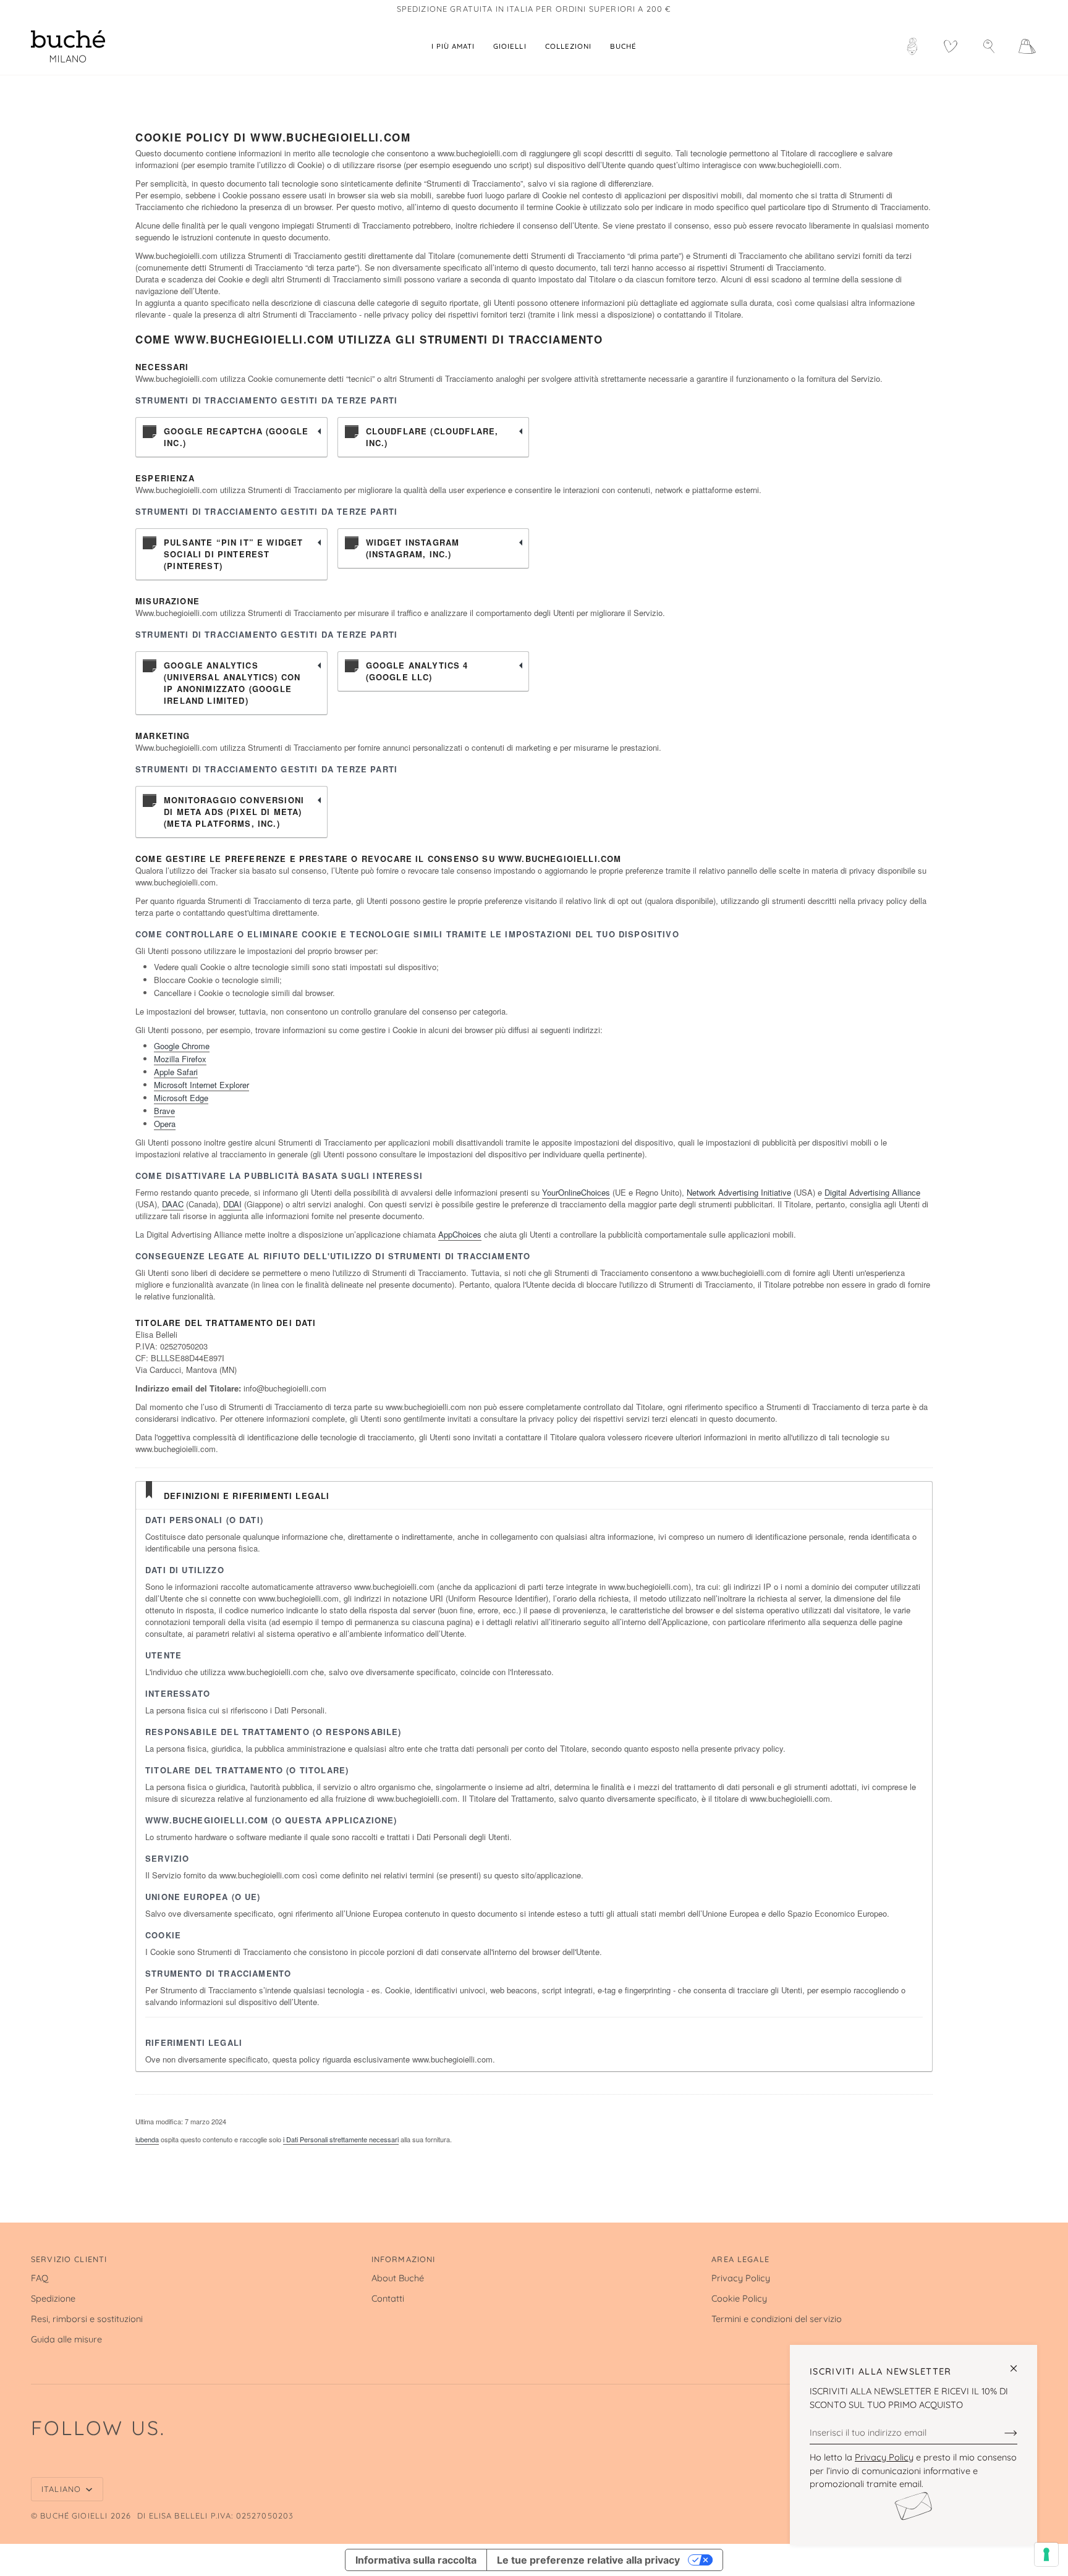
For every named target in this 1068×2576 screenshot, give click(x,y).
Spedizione (53, 2298)
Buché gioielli (74, 2515)
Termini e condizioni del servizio (777, 2319)
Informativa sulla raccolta (416, 2560)
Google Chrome (182, 1046)
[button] (510, 46)
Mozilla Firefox (180, 1059)
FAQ (40, 2278)
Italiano (62, 2489)
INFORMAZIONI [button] (404, 2259)
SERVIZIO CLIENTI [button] (69, 2259)
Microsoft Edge (181, 1098)
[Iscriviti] (1001, 2432)
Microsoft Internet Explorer (201, 1085)
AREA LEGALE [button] (740, 2259)
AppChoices (460, 1234)
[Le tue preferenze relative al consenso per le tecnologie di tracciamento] (1046, 2554)
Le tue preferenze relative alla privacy (588, 2560)
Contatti (388, 2298)
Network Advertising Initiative (739, 1192)
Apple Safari (176, 1072)
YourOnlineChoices (576, 1192)
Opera (165, 1124)
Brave (164, 1111)
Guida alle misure (66, 2339)
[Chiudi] (1019, 2363)
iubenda (147, 2139)
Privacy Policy (884, 2457)
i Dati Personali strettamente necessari (341, 2139)
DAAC (173, 1204)
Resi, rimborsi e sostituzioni (87, 2319)
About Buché (398, 2278)
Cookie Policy (739, 2298)
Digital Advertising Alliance (872, 1192)
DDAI (232, 1204)
